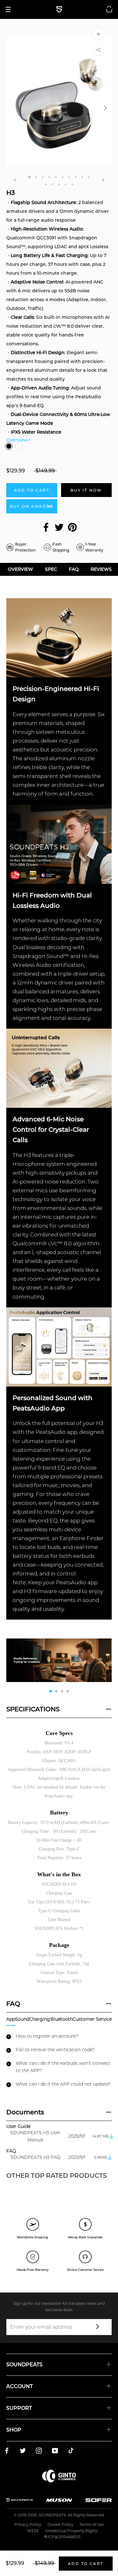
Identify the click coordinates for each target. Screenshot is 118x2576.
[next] (105, 108)
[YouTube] (55, 2452)
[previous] (13, 108)
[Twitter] (59, 527)
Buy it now (86, 490)
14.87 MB (101, 2136)
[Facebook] (46, 527)
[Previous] (15, 180)
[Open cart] (109, 9)
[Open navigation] (10, 9)
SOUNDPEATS (52, 2515)
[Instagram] (39, 2452)
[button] (106, 1660)
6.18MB (101, 2157)
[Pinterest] (72, 527)
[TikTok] (71, 2452)
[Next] (103, 180)
